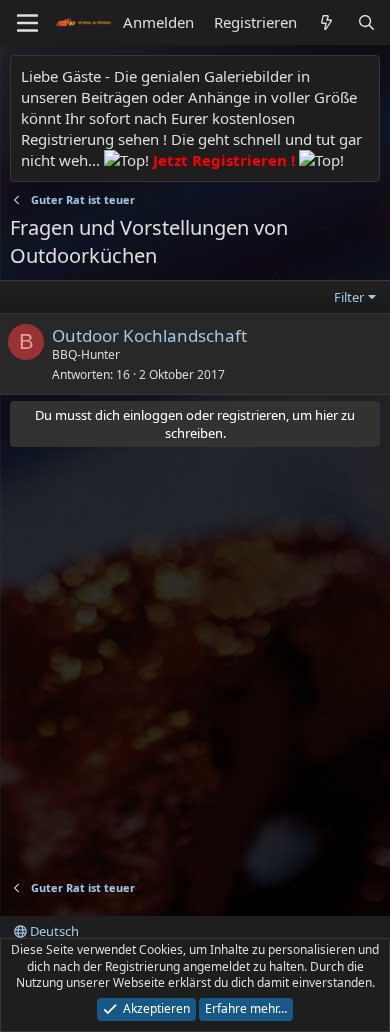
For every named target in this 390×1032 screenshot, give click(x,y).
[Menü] (27, 23)
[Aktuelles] (326, 22)
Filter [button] (349, 297)
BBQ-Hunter (86, 354)
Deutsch (53, 931)
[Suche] (366, 22)
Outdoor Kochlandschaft (149, 335)
